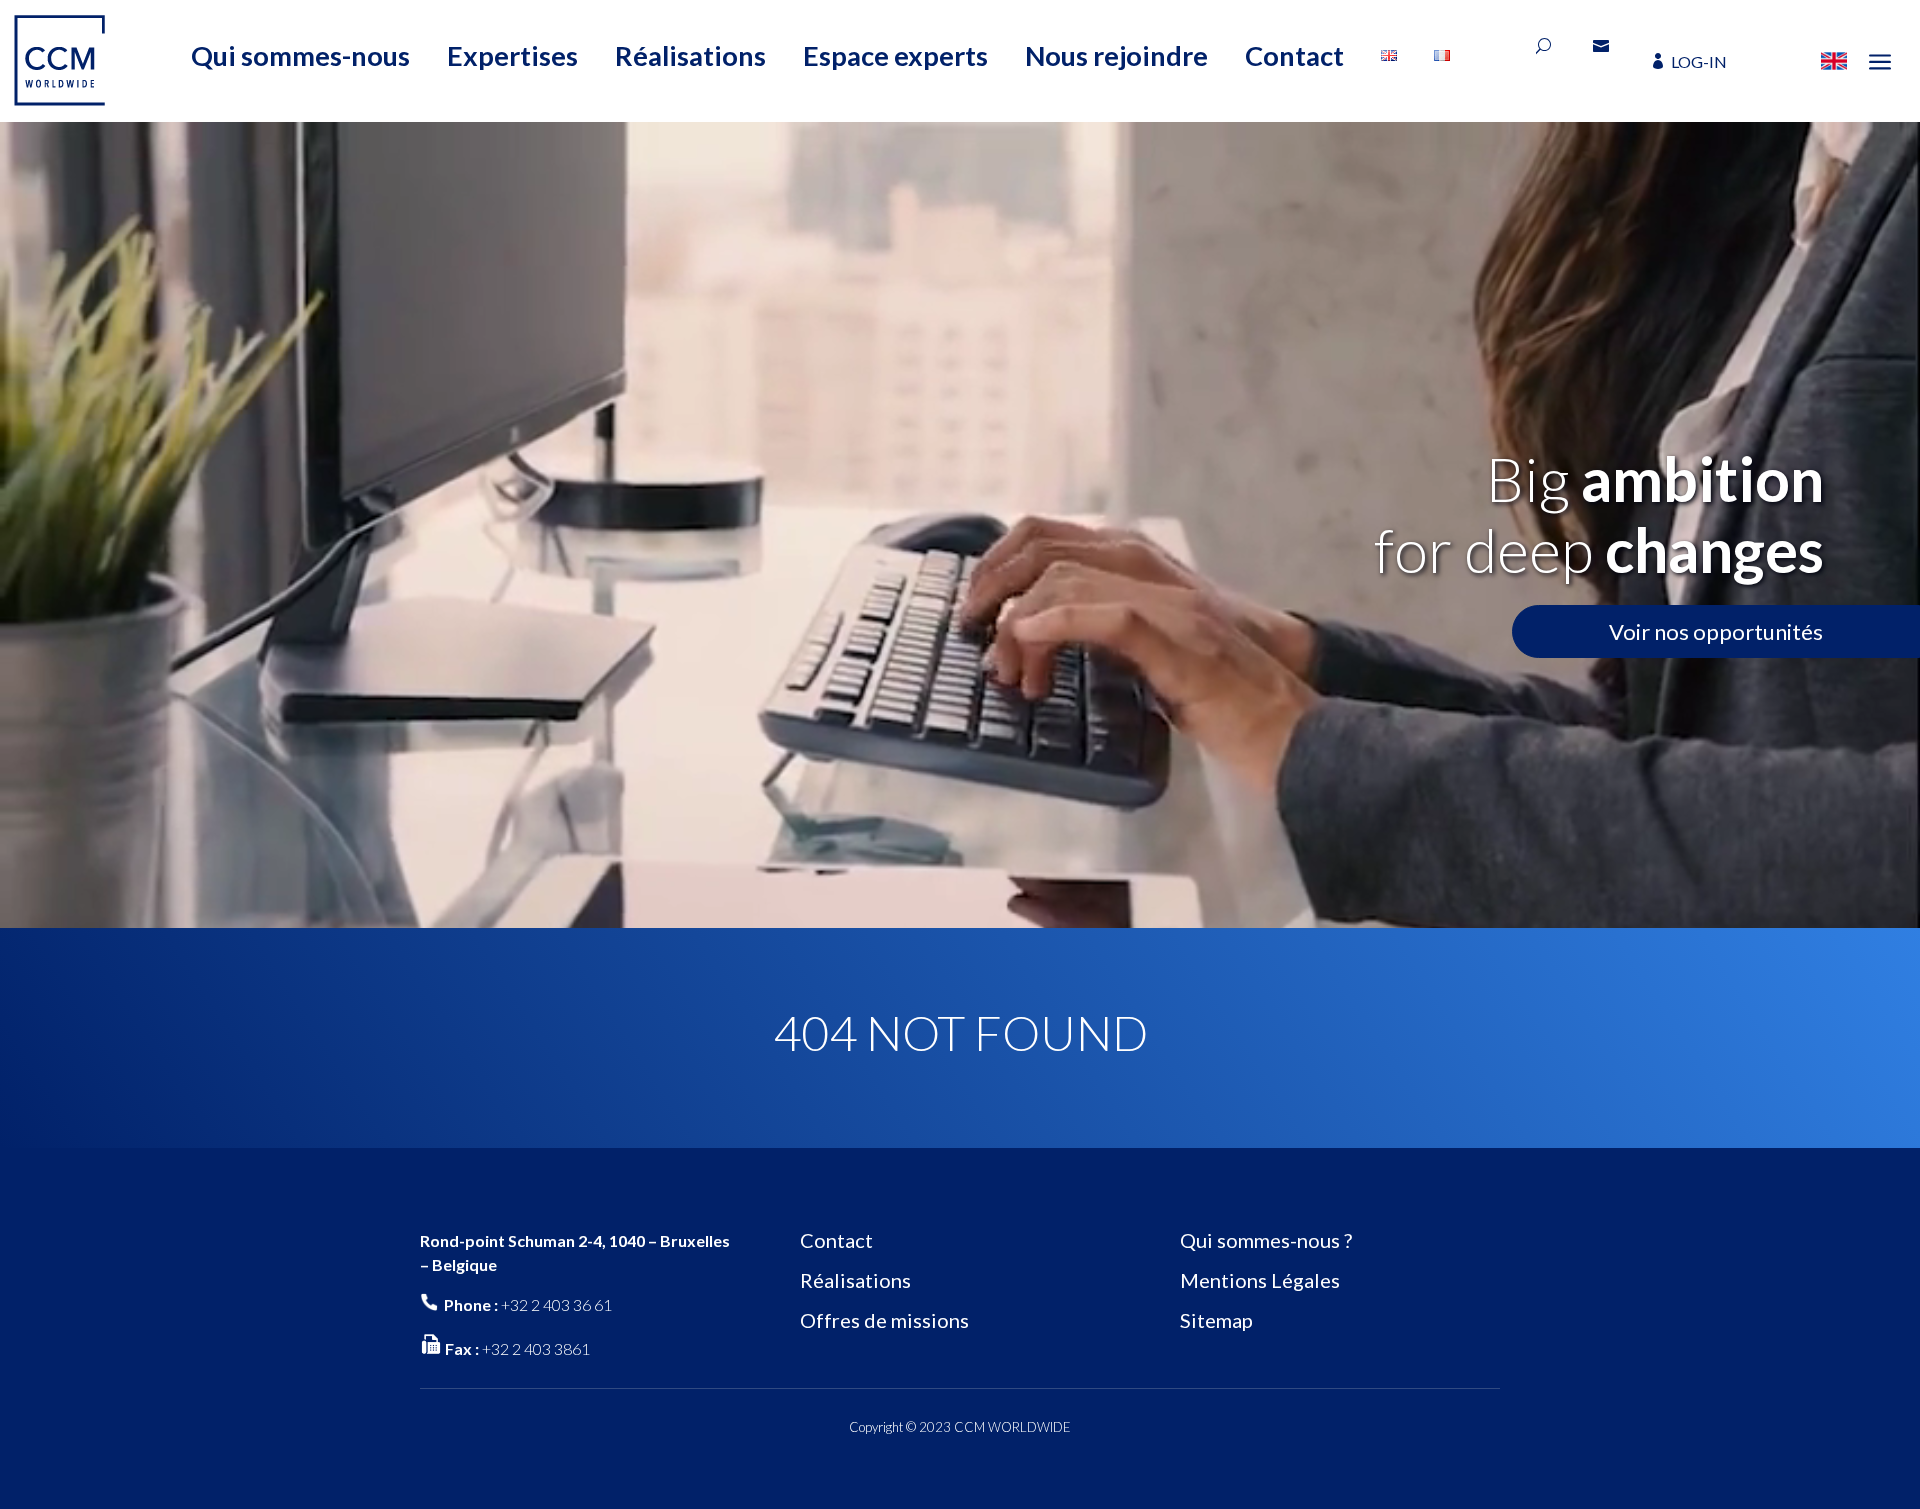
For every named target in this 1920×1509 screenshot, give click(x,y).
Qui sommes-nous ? (1266, 1240)
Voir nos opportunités (1716, 631)
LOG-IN (1699, 61)
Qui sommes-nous (300, 55)
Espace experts (895, 55)
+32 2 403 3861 (536, 1348)
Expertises (512, 55)
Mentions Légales (1260, 1280)
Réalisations (690, 55)
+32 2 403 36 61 (556, 1304)
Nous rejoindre (1116, 55)
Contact (1294, 55)
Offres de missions (884, 1320)
